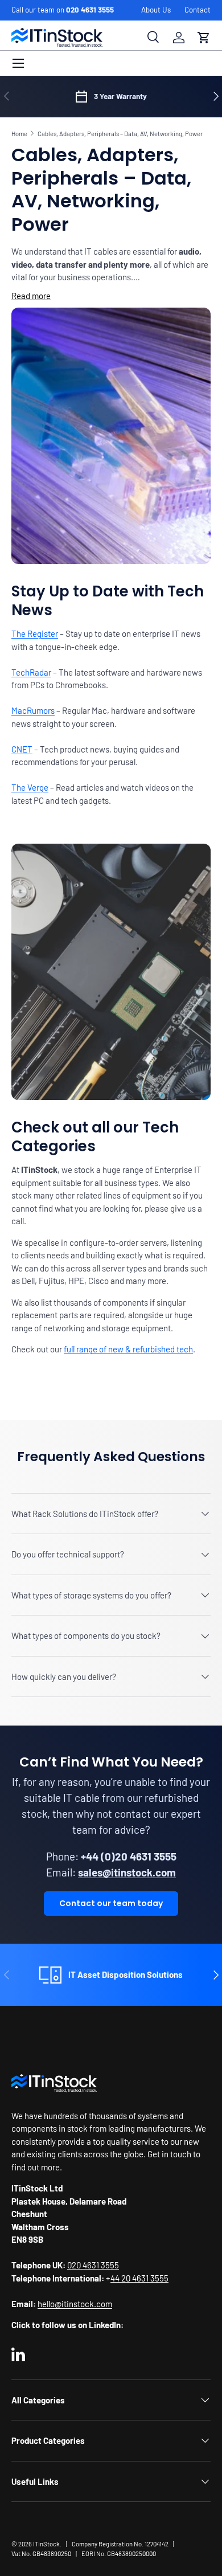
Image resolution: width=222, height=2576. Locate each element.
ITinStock (46, 2544)
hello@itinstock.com (75, 2304)
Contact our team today (111, 1903)
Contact (198, 10)
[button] (204, 38)
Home (19, 134)
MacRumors (33, 710)
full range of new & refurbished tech (128, 1349)
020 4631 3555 (90, 10)
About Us (156, 10)
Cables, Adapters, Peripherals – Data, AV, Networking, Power (120, 134)
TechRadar (31, 672)
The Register (35, 633)
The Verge (30, 787)
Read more (31, 296)
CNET (22, 749)
